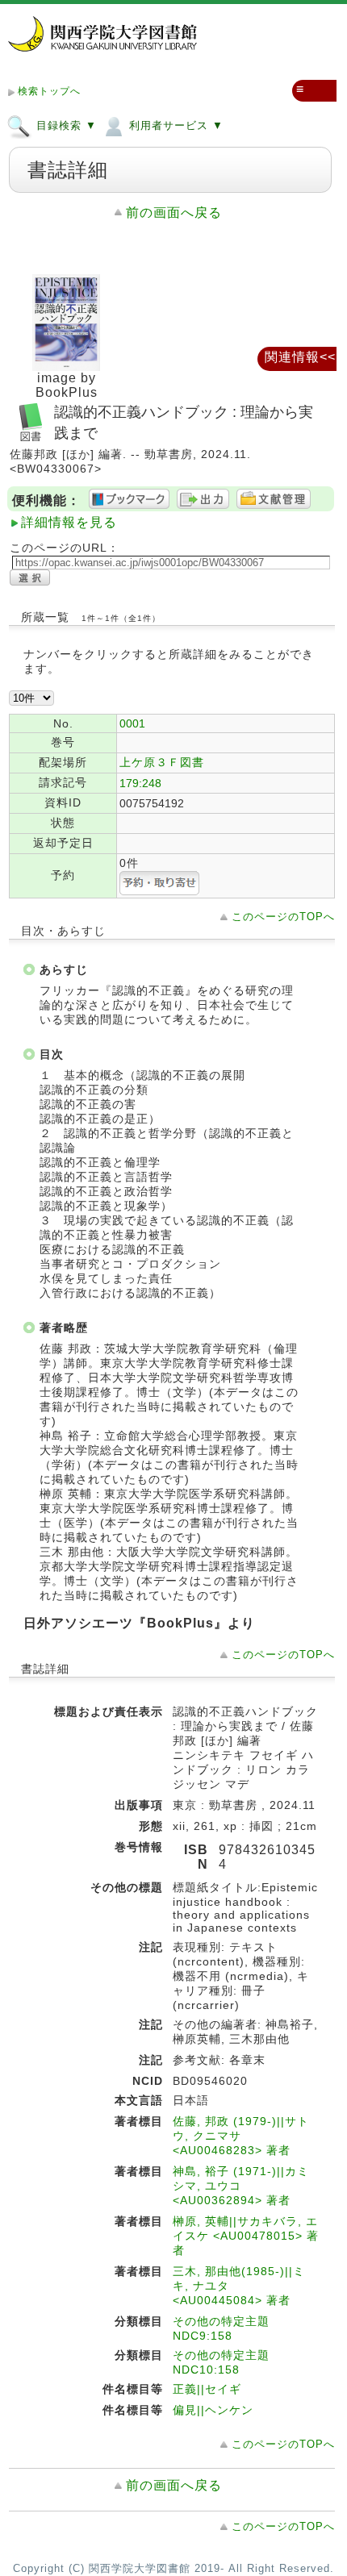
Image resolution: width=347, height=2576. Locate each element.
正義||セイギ (207, 2389)
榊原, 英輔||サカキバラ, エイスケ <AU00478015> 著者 (246, 2236)
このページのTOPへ (283, 917)
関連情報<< (300, 357)
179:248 (140, 783)
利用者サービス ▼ (174, 125)
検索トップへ (49, 91)
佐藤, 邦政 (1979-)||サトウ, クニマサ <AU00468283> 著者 (241, 2136)
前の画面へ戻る (174, 213)
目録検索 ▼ (65, 125)
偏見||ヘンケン (213, 2410)
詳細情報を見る (69, 522)
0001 (132, 723)
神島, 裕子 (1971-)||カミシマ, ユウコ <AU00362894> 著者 (241, 2186)
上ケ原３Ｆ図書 (162, 762)
